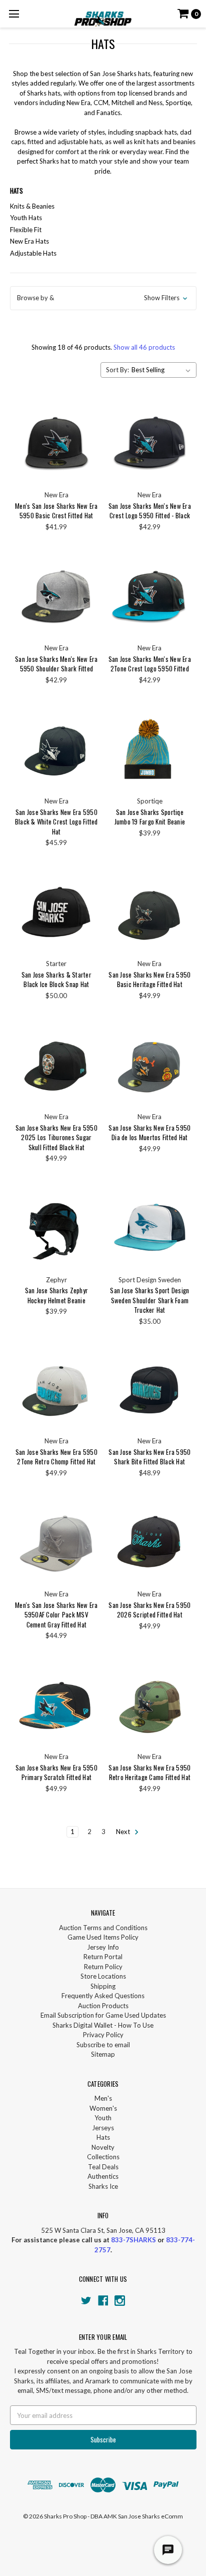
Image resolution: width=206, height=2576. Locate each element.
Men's (103, 2098)
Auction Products (103, 2006)
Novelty (103, 2147)
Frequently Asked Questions (103, 1996)
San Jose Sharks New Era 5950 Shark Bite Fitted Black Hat (149, 1457)
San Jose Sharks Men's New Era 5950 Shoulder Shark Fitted (56, 664)
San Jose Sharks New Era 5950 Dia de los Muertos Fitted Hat (149, 1133)
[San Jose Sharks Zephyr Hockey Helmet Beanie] (56, 1227)
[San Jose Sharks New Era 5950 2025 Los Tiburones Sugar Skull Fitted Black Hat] (56, 1064)
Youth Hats (26, 218)
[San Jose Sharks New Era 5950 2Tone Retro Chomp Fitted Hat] (56, 1389)
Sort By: (117, 370)
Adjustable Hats (33, 253)
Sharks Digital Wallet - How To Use (103, 2025)
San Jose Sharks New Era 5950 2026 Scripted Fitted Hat (149, 1610)
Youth (103, 2118)
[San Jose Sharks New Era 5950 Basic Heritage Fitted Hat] (150, 912)
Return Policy (103, 1967)
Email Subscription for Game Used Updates (103, 2015)
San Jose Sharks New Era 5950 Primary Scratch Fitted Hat (56, 1773)
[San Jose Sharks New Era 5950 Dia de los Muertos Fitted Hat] (150, 1064)
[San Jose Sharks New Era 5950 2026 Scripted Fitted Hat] (150, 1542)
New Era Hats (29, 241)
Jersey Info (103, 1947)
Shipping (103, 1986)
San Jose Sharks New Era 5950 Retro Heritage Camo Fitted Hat (149, 1773)
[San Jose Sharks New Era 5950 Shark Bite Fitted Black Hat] (150, 1389)
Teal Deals (103, 2167)
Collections (103, 2157)
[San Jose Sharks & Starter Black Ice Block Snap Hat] (56, 912)
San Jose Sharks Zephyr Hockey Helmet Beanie (57, 1295)
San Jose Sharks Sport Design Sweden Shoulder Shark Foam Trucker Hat (149, 1300)
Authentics (103, 2176)
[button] (103, 298)
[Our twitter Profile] (86, 2301)
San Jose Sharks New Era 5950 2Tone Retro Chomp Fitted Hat (56, 1457)
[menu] (14, 14)
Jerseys (103, 2128)
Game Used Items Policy (103, 1937)
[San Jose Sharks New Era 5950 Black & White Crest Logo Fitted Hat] (56, 749)
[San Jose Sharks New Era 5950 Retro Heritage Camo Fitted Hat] (150, 1705)
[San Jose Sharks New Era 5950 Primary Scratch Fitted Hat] (56, 1705)
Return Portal (103, 1957)
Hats (103, 2137)
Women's (103, 2108)
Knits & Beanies (32, 206)
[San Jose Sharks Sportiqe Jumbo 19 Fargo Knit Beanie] (150, 749)
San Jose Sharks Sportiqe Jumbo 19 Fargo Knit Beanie (150, 817)
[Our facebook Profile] (103, 2301)
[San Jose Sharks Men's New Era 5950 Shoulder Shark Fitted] (56, 596)
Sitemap (103, 2054)
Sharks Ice (103, 2186)
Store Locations (103, 1976)
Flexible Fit (26, 230)
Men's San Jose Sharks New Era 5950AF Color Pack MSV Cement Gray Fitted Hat (56, 1615)
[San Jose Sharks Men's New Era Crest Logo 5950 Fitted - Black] (150, 443)
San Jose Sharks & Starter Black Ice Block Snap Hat (56, 980)
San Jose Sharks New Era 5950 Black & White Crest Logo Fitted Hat (56, 822)
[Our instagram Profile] (120, 2301)
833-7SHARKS (133, 2240)
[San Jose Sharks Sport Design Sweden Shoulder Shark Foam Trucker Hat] (150, 1227)
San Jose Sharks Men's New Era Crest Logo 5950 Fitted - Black (150, 511)
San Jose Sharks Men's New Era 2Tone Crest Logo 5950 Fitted (150, 664)
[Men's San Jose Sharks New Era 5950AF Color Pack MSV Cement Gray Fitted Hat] (56, 1542)
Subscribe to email (103, 2045)
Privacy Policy (103, 2035)
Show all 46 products (144, 347)
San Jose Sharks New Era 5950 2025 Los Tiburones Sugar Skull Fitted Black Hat (56, 1137)
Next (124, 1832)
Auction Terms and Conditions (103, 1928)
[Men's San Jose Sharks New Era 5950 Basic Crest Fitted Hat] (56, 443)
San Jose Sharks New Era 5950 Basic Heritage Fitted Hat (149, 980)
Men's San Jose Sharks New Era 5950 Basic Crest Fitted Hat (56, 511)
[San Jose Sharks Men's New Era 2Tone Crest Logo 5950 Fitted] (150, 596)
